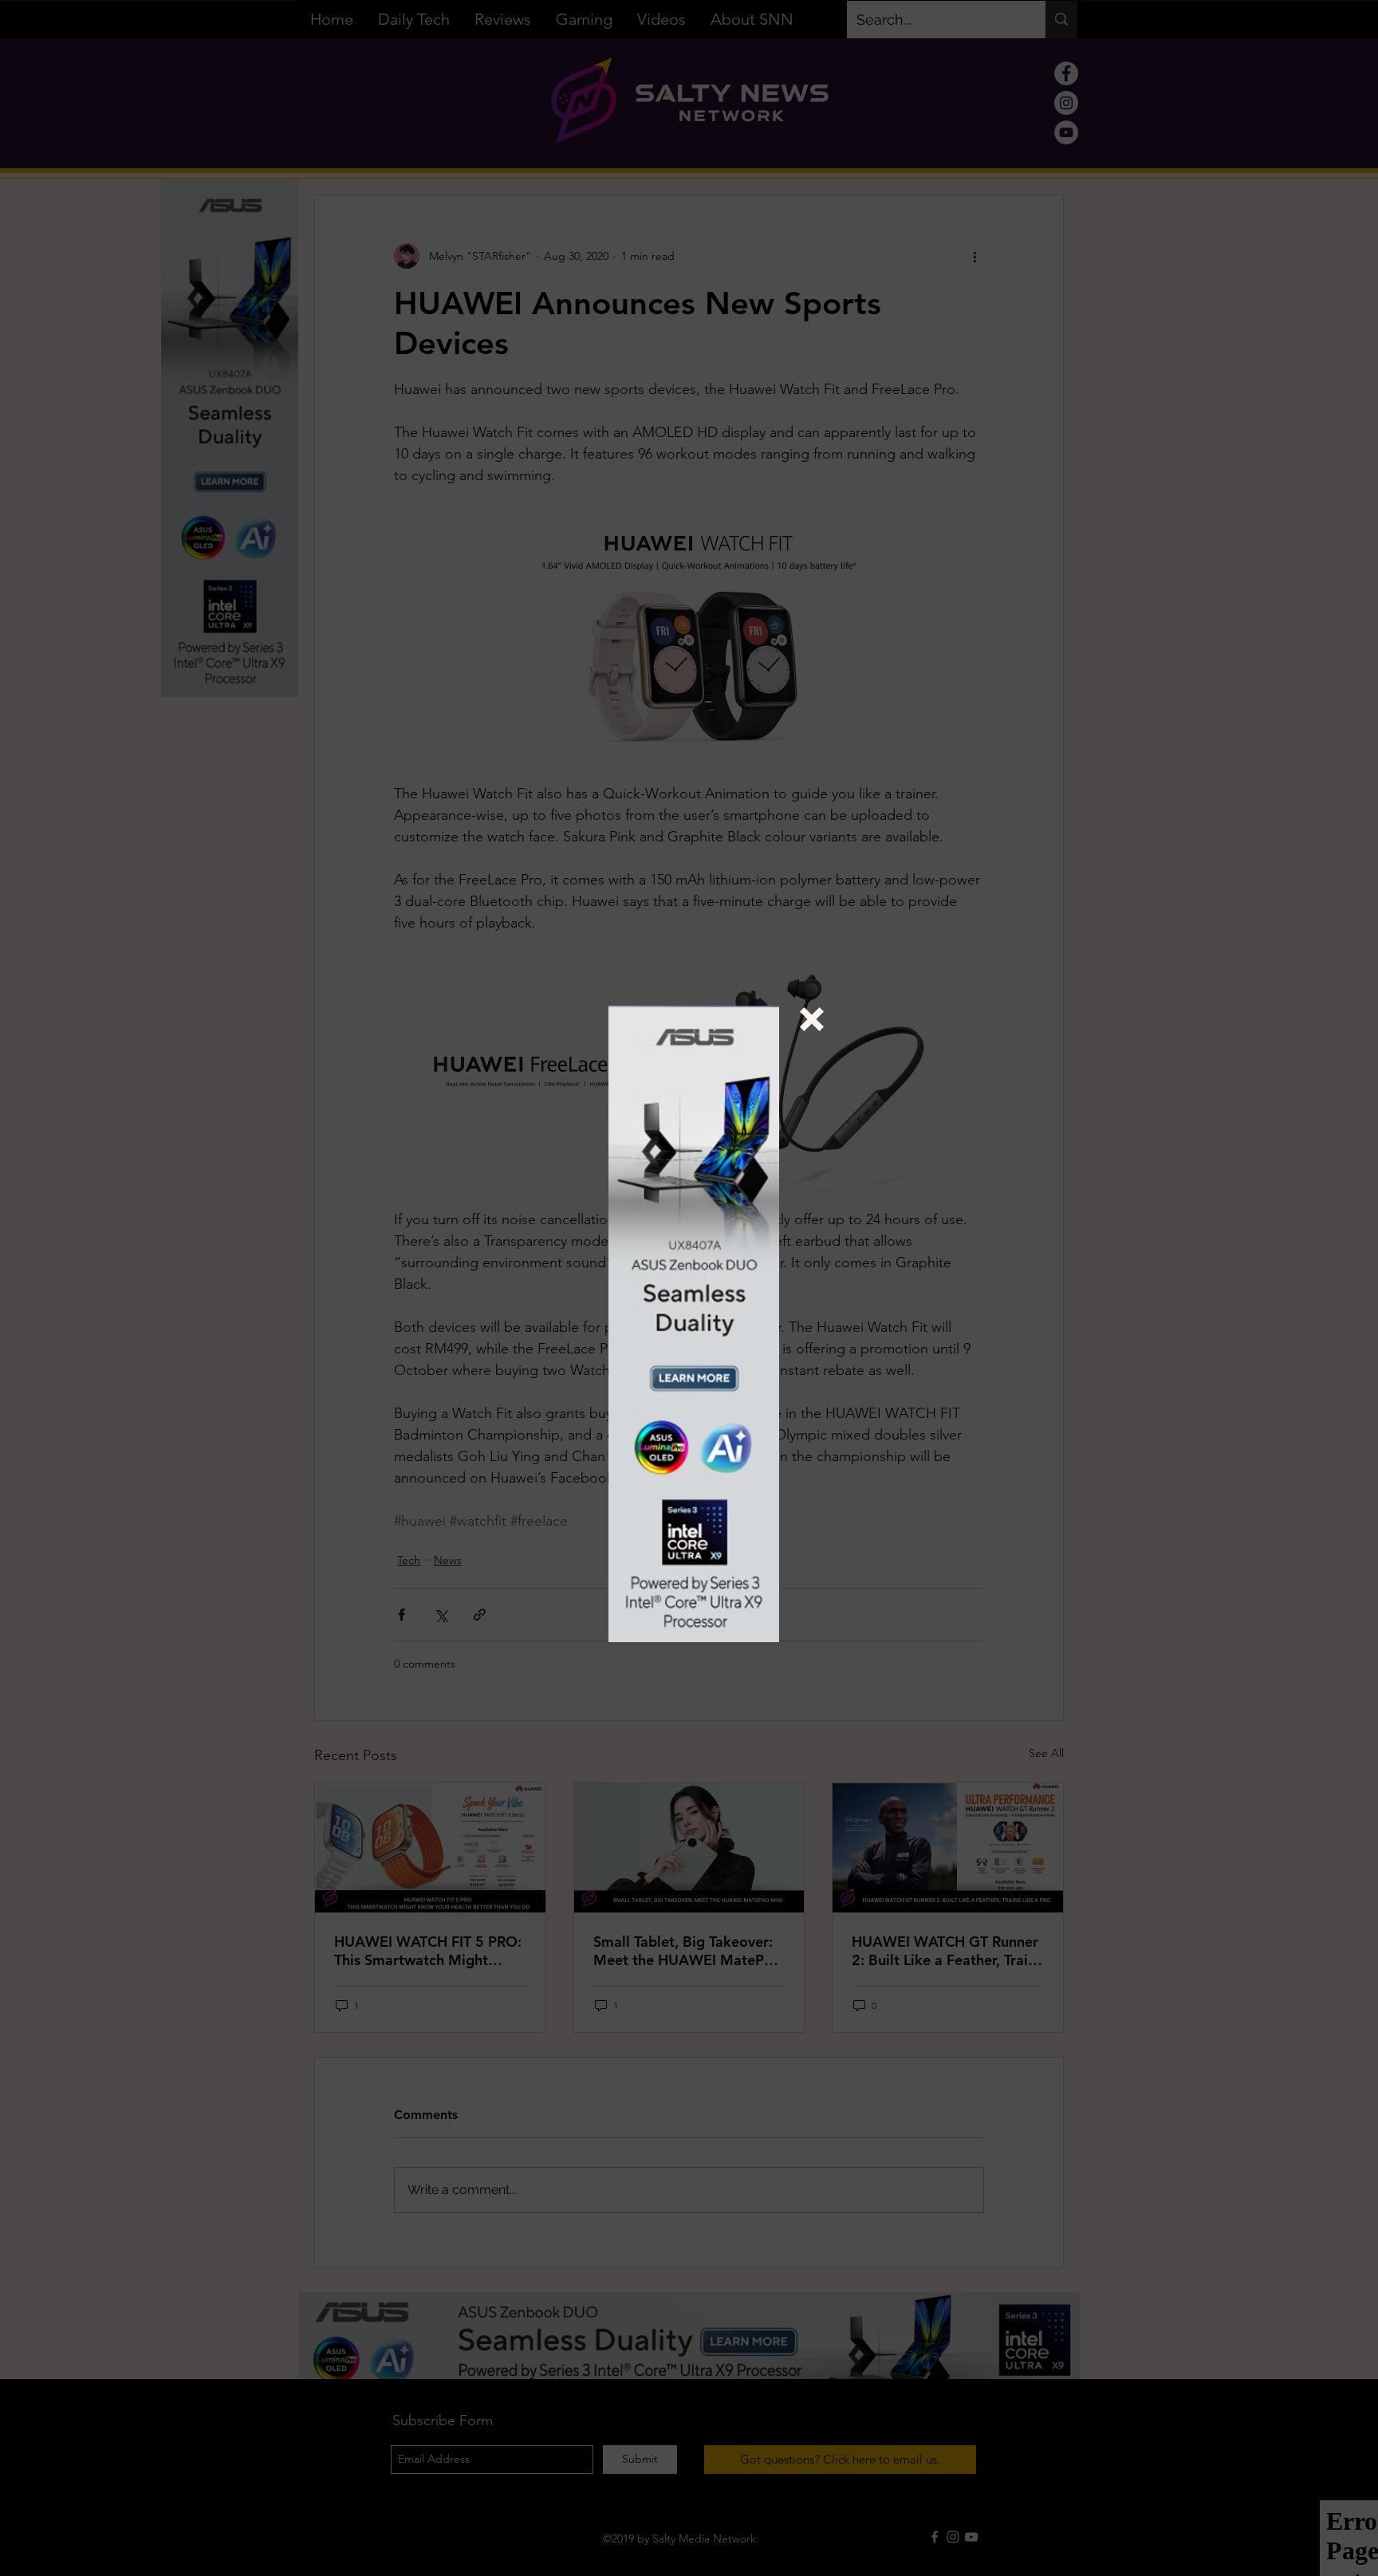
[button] (812, 1019)
